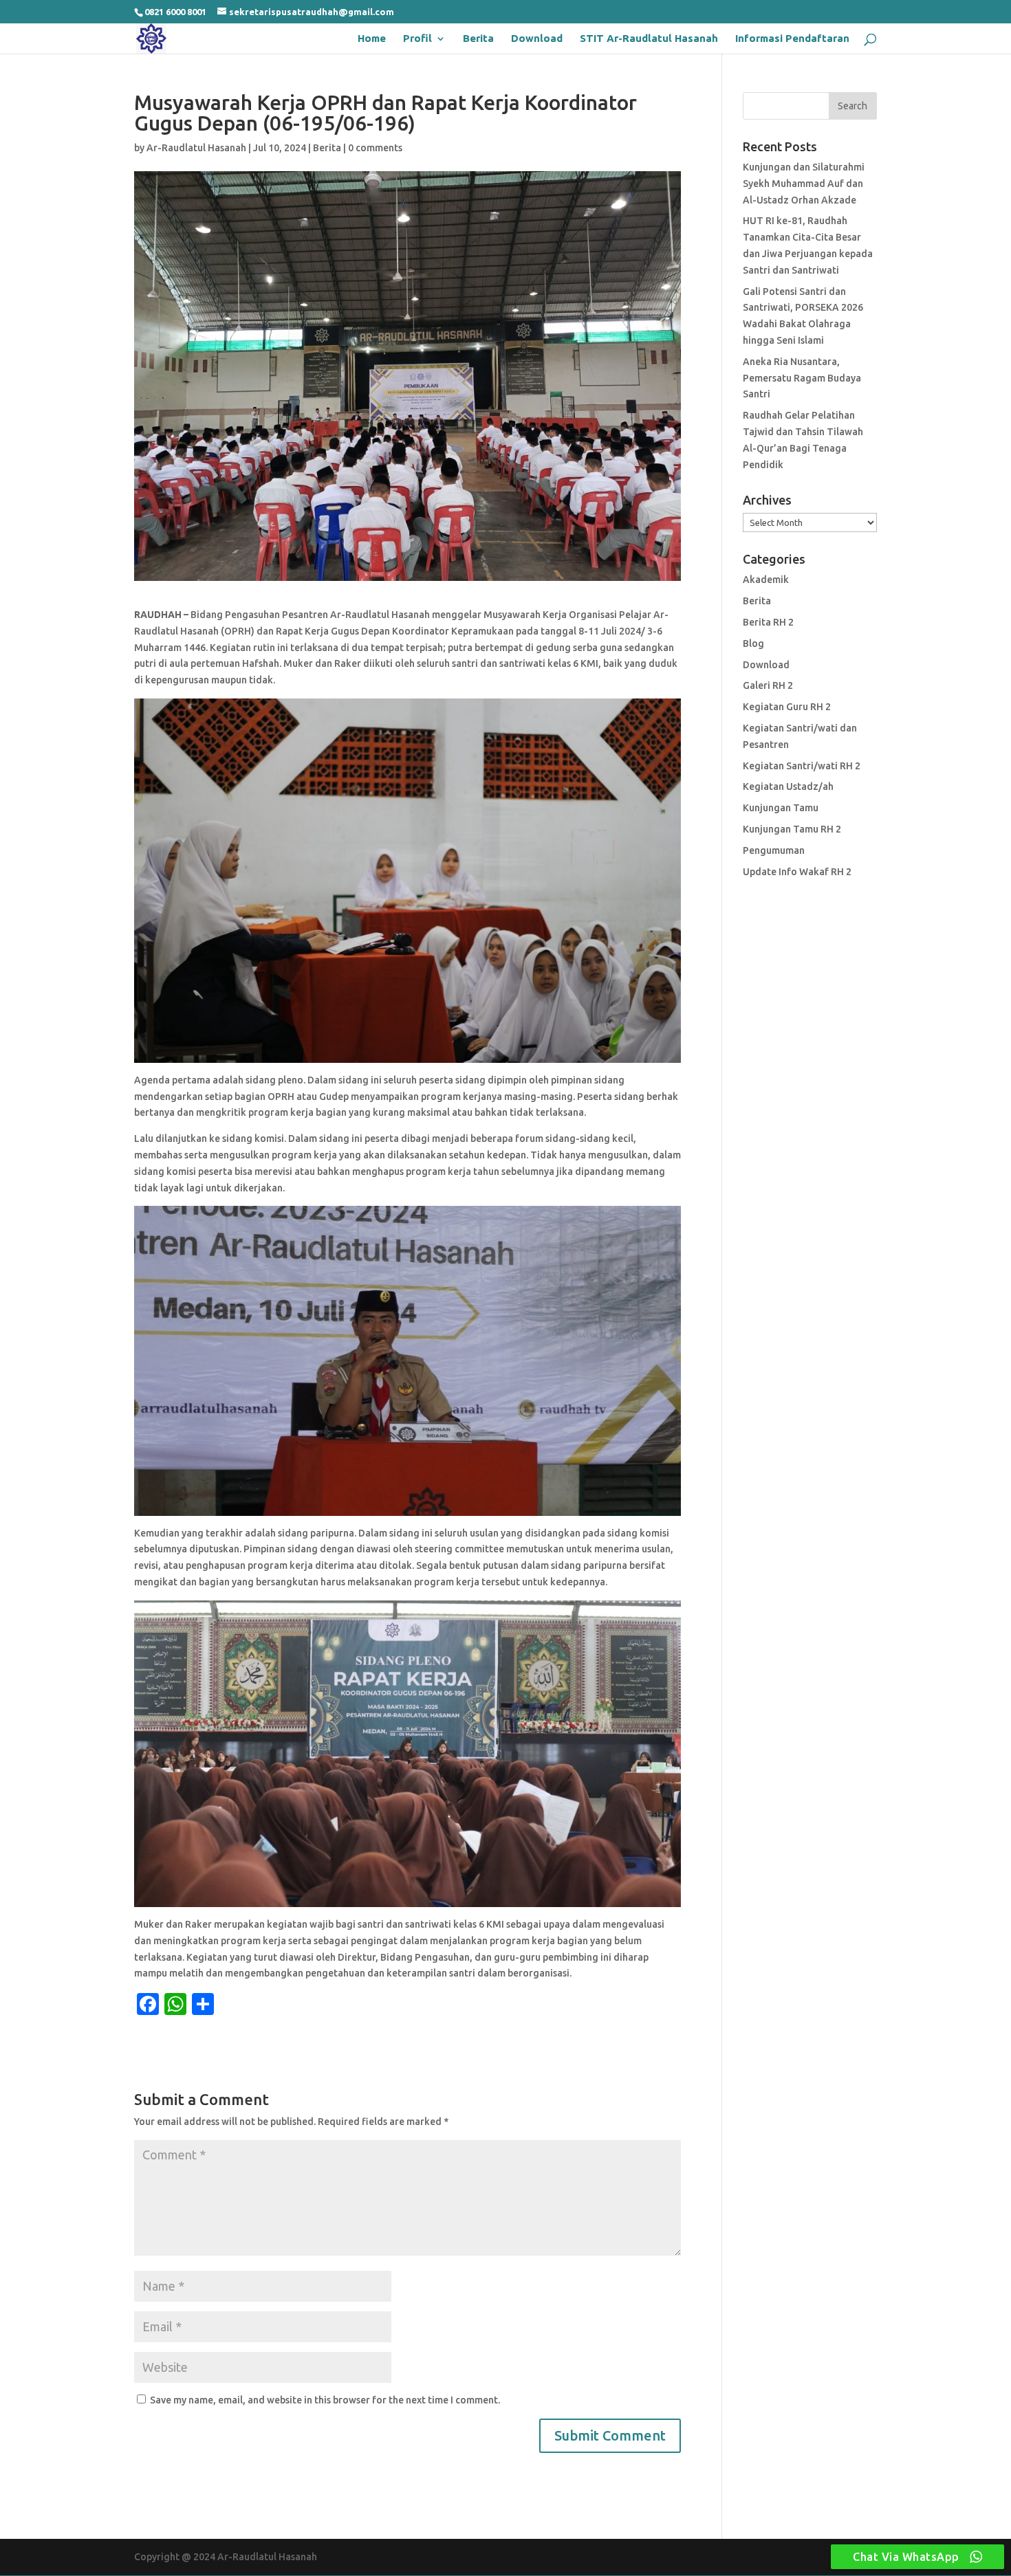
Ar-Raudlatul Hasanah (196, 148)
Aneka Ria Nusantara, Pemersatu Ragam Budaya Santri (802, 378)
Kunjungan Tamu (781, 808)
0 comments (375, 148)
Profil (417, 39)
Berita (478, 39)
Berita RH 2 (768, 622)
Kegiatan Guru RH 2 (787, 707)
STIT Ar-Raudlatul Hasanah (649, 39)
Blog (753, 643)
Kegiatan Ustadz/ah (788, 786)
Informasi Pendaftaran (792, 39)
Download (537, 39)
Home (372, 39)
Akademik (766, 580)
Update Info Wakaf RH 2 (797, 872)
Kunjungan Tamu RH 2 (792, 829)
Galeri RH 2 (768, 685)
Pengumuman (774, 850)
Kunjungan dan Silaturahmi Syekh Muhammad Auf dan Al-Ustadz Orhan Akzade (804, 184)
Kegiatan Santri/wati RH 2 (802, 766)
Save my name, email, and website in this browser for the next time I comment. (325, 2400)
